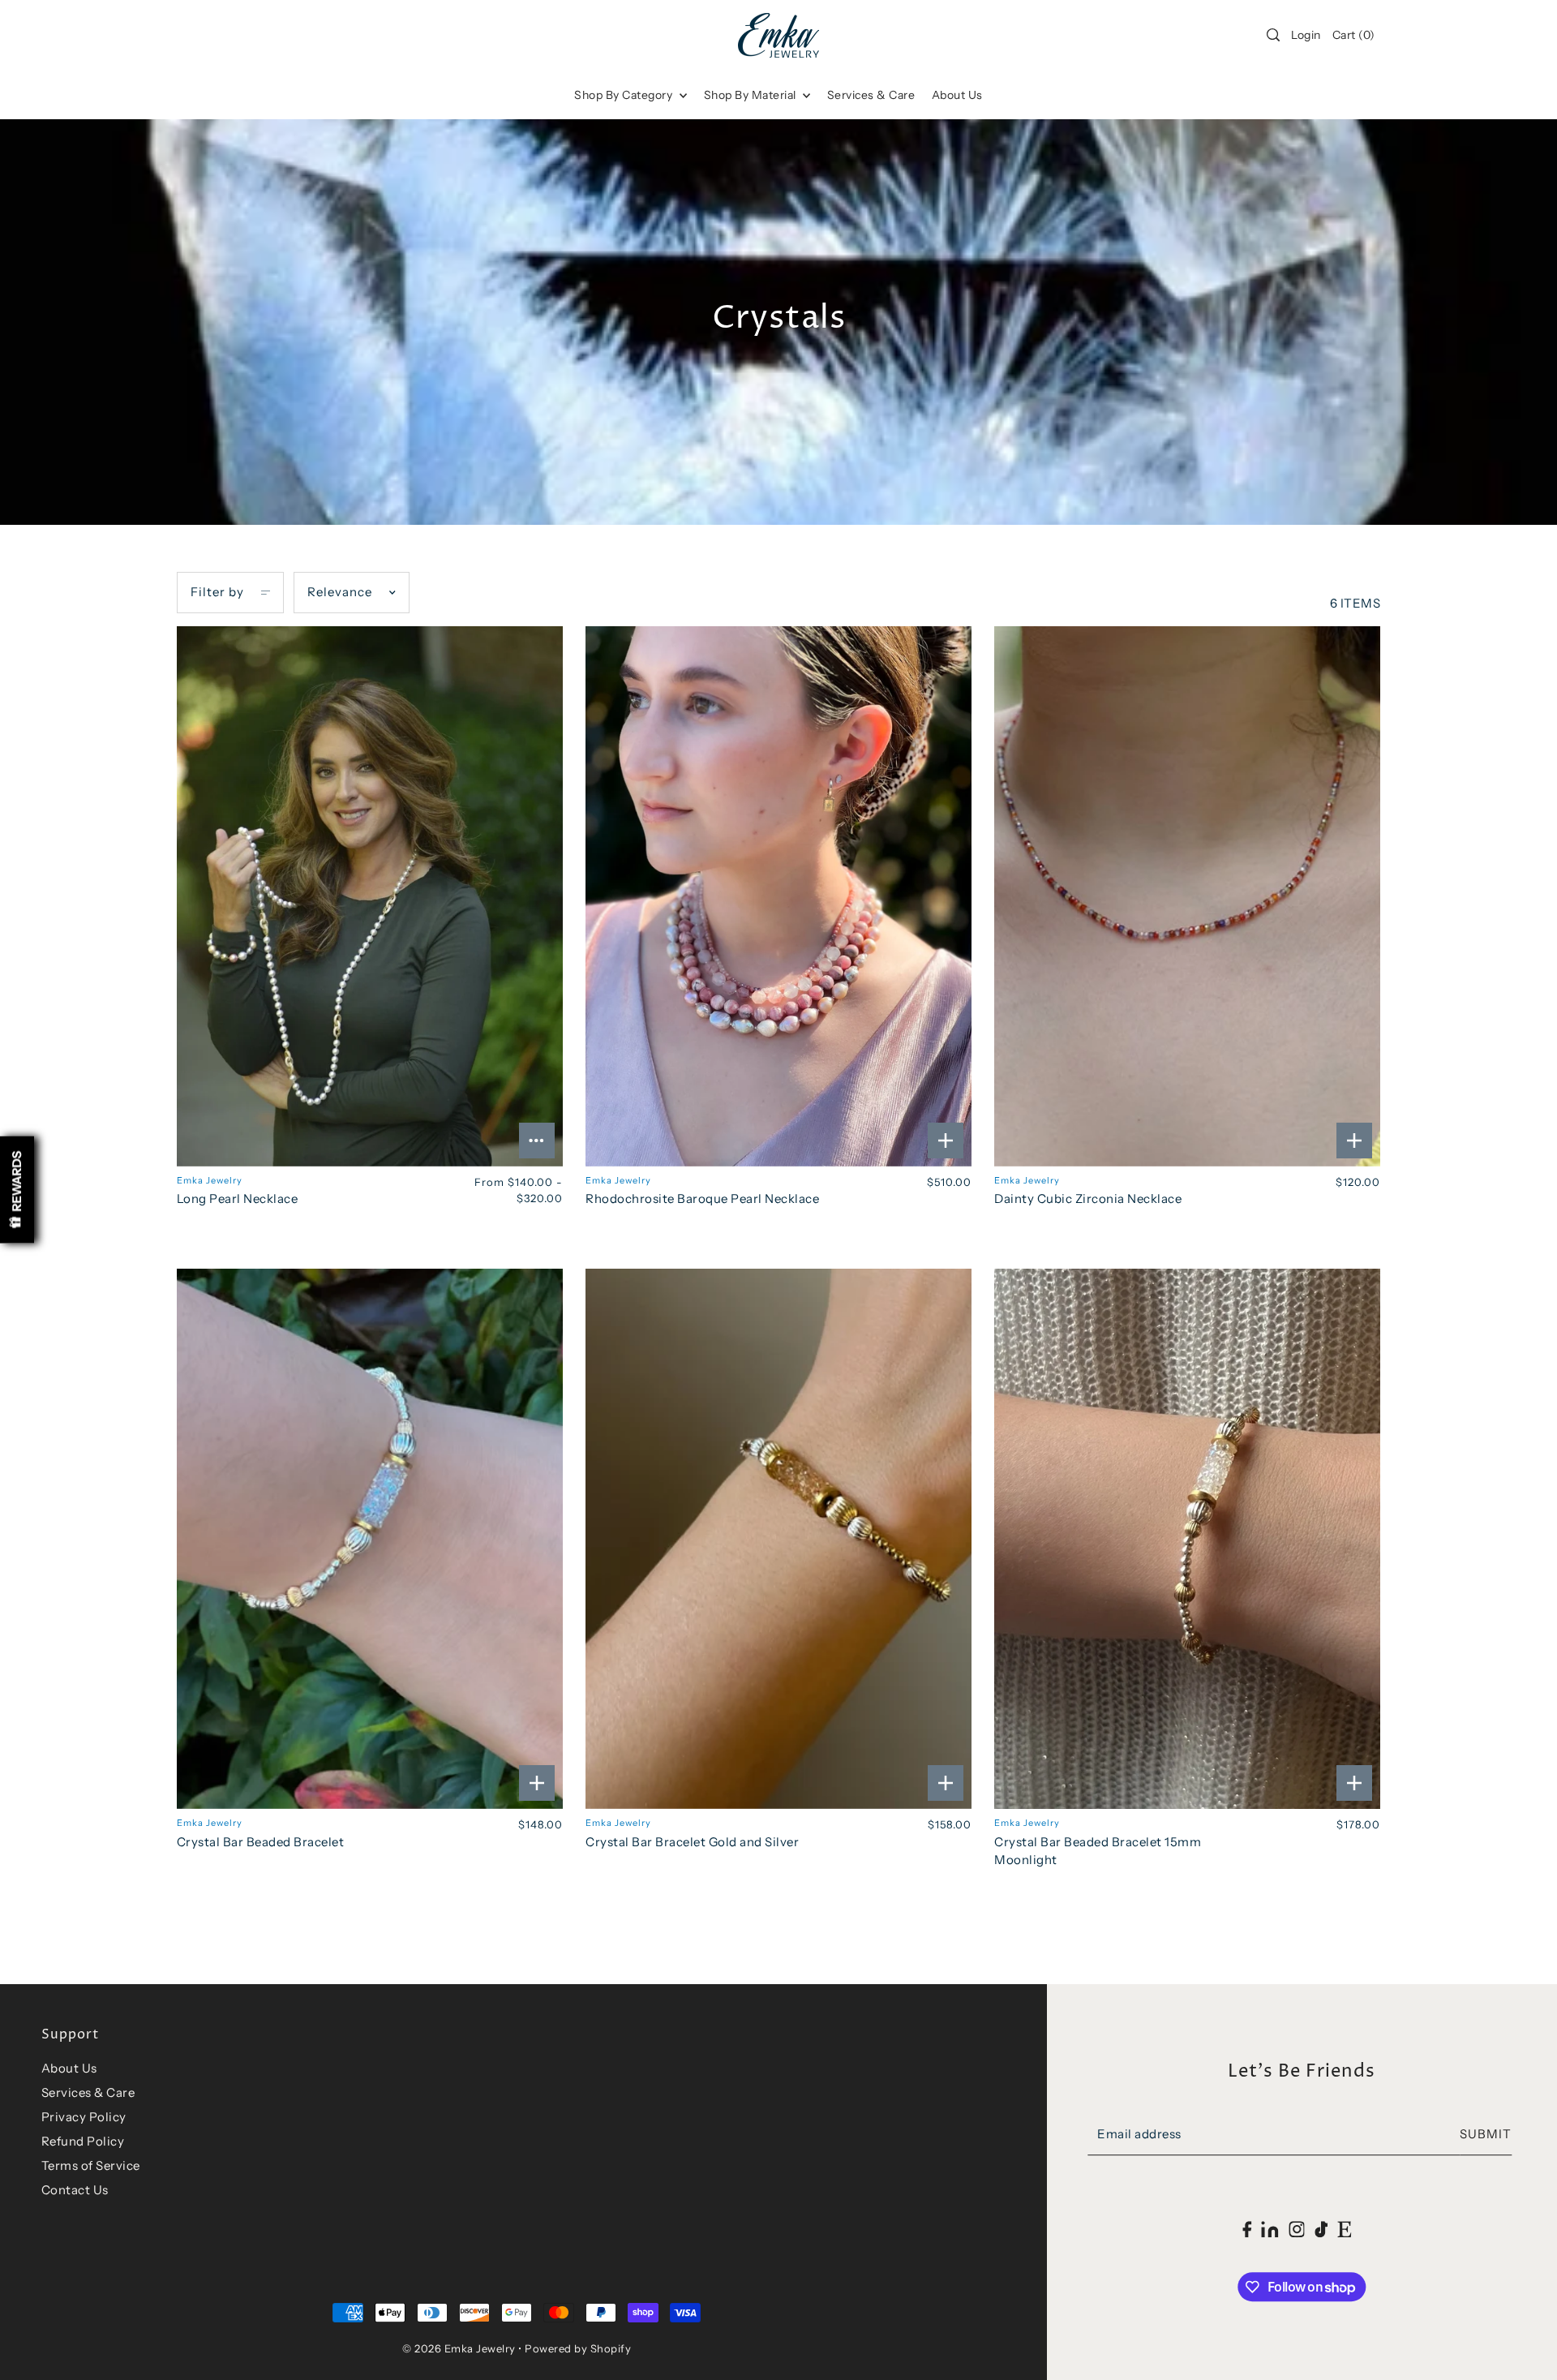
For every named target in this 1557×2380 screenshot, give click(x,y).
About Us (69, 2068)
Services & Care (88, 2092)
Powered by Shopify (578, 2348)
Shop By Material (752, 95)
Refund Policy (83, 2141)
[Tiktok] (1321, 2229)
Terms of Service (91, 2165)
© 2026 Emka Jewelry (459, 2348)
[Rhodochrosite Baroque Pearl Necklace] (778, 896)
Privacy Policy (84, 2117)
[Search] (1273, 35)
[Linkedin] (1270, 2229)
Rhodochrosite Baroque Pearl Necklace (702, 1199)
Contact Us (75, 2190)
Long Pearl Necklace (238, 1199)
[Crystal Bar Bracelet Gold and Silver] (778, 1539)
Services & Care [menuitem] (871, 95)
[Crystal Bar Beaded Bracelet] (370, 1539)
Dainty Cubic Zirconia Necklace (1088, 1199)
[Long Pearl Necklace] (370, 896)
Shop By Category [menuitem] (625, 95)
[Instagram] (1297, 2229)
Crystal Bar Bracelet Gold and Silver (692, 1842)
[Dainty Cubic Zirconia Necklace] (1187, 896)
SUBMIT (1486, 2135)
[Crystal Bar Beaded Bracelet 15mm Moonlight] (1187, 1539)
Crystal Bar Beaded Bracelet (261, 1842)
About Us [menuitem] (957, 95)
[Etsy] (1345, 2229)
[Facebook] (1247, 2229)
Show (17, 1190)
